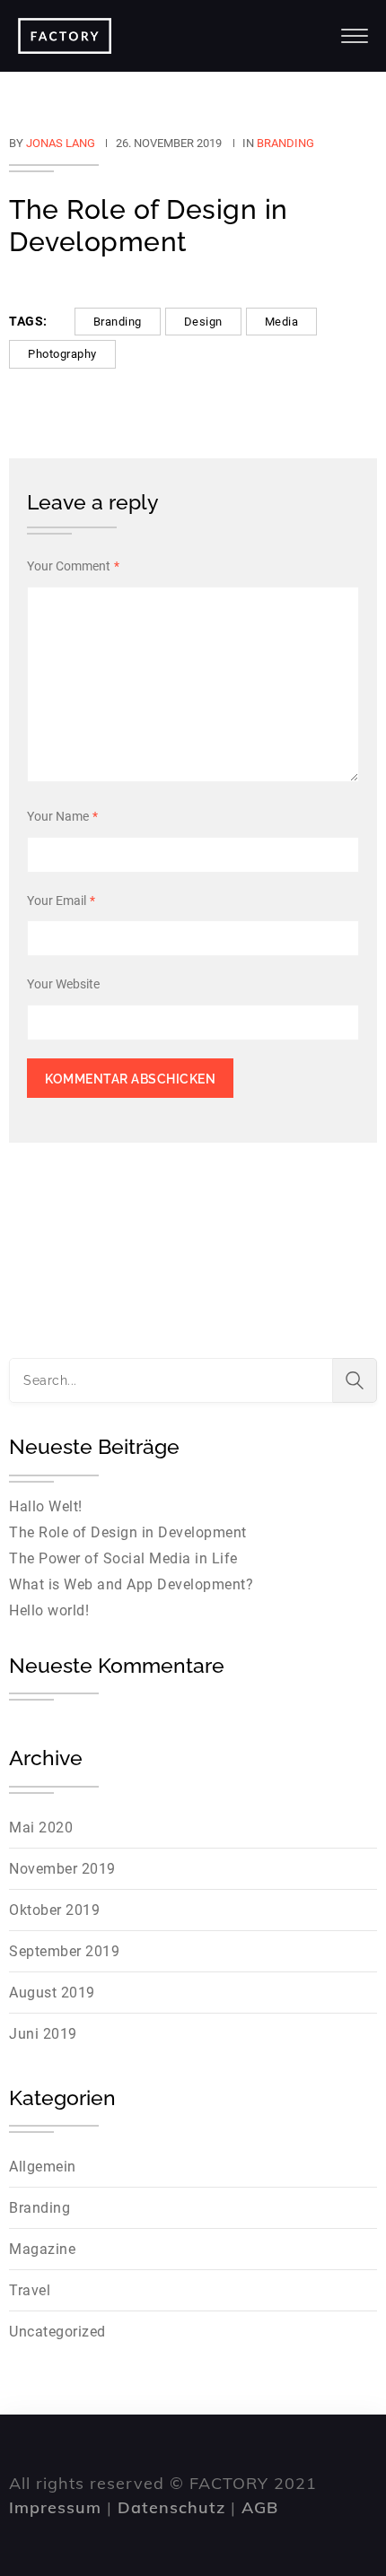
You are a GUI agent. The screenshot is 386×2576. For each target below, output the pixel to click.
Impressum (55, 2507)
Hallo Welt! (46, 1506)
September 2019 (64, 1951)
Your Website (63, 984)
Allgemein (43, 2167)
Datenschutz (171, 2507)
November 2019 (62, 1869)
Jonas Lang (61, 143)
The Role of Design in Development (128, 1532)
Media (282, 322)
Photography (62, 354)
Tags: (28, 321)
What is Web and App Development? (131, 1584)
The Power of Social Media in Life (123, 1558)
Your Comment (73, 566)
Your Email (61, 901)
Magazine (42, 2249)
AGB (260, 2507)
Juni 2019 (43, 2034)
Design (203, 322)
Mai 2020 (41, 1828)
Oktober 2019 (54, 1910)
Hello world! (49, 1610)
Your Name (62, 816)
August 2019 (52, 1993)
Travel (30, 2290)
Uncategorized (57, 2332)
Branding (285, 143)
